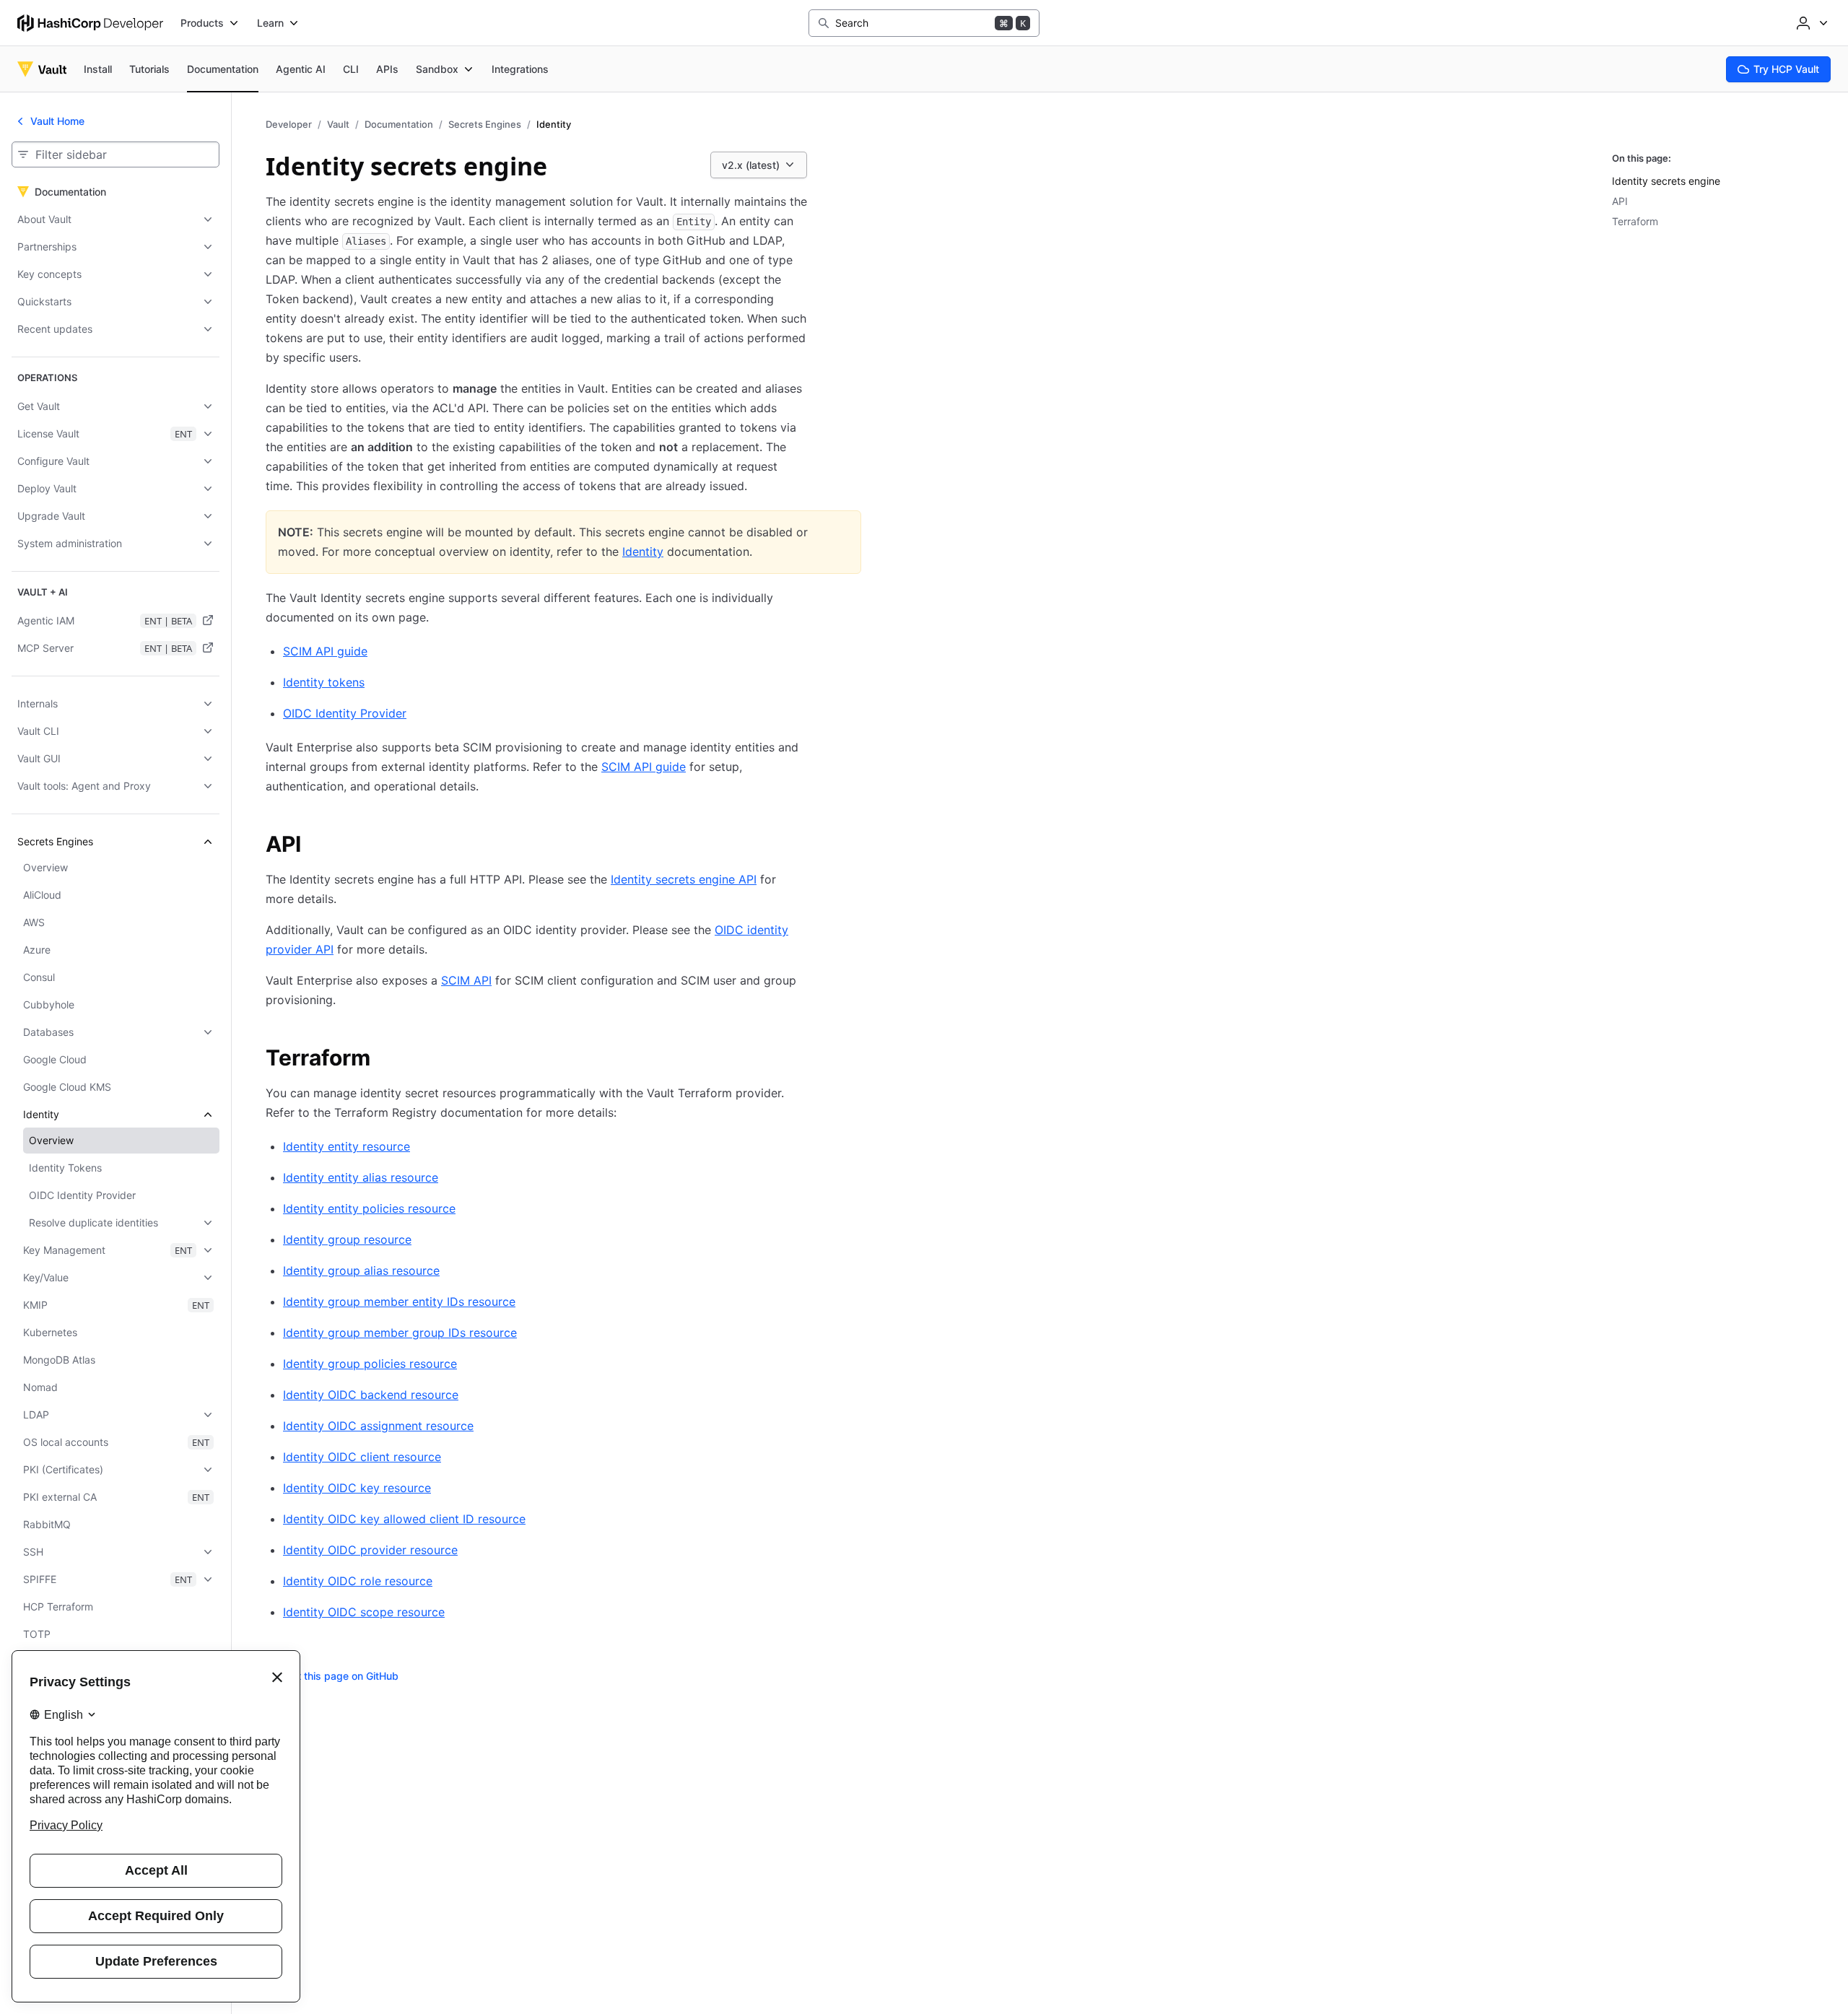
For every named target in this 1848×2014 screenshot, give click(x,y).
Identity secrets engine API (684, 879)
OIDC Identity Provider (345, 713)
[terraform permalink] (385, 1060)
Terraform (1635, 221)
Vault (338, 124)
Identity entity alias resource (361, 1177)
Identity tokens (324, 682)
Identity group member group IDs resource (400, 1333)
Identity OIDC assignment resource (378, 1426)
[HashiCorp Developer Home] (90, 23)
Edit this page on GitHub (341, 1676)
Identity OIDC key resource (357, 1488)
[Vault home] (42, 69)
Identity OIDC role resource (358, 1581)
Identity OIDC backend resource (371, 1395)
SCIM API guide (325, 651)
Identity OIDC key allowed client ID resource (404, 1519)
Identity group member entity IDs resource (399, 1302)
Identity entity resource (346, 1146)
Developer (289, 124)
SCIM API (466, 980)
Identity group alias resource (361, 1270)
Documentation (399, 124)
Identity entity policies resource (369, 1208)
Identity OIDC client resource (362, 1457)
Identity (643, 552)
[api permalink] (315, 846)
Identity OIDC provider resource (370, 1550)
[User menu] (1810, 23)
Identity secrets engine (1666, 181)
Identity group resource (347, 1239)
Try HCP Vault (1786, 69)
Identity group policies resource (370, 1364)
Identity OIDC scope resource (364, 1612)
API (1620, 201)
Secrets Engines (485, 124)
